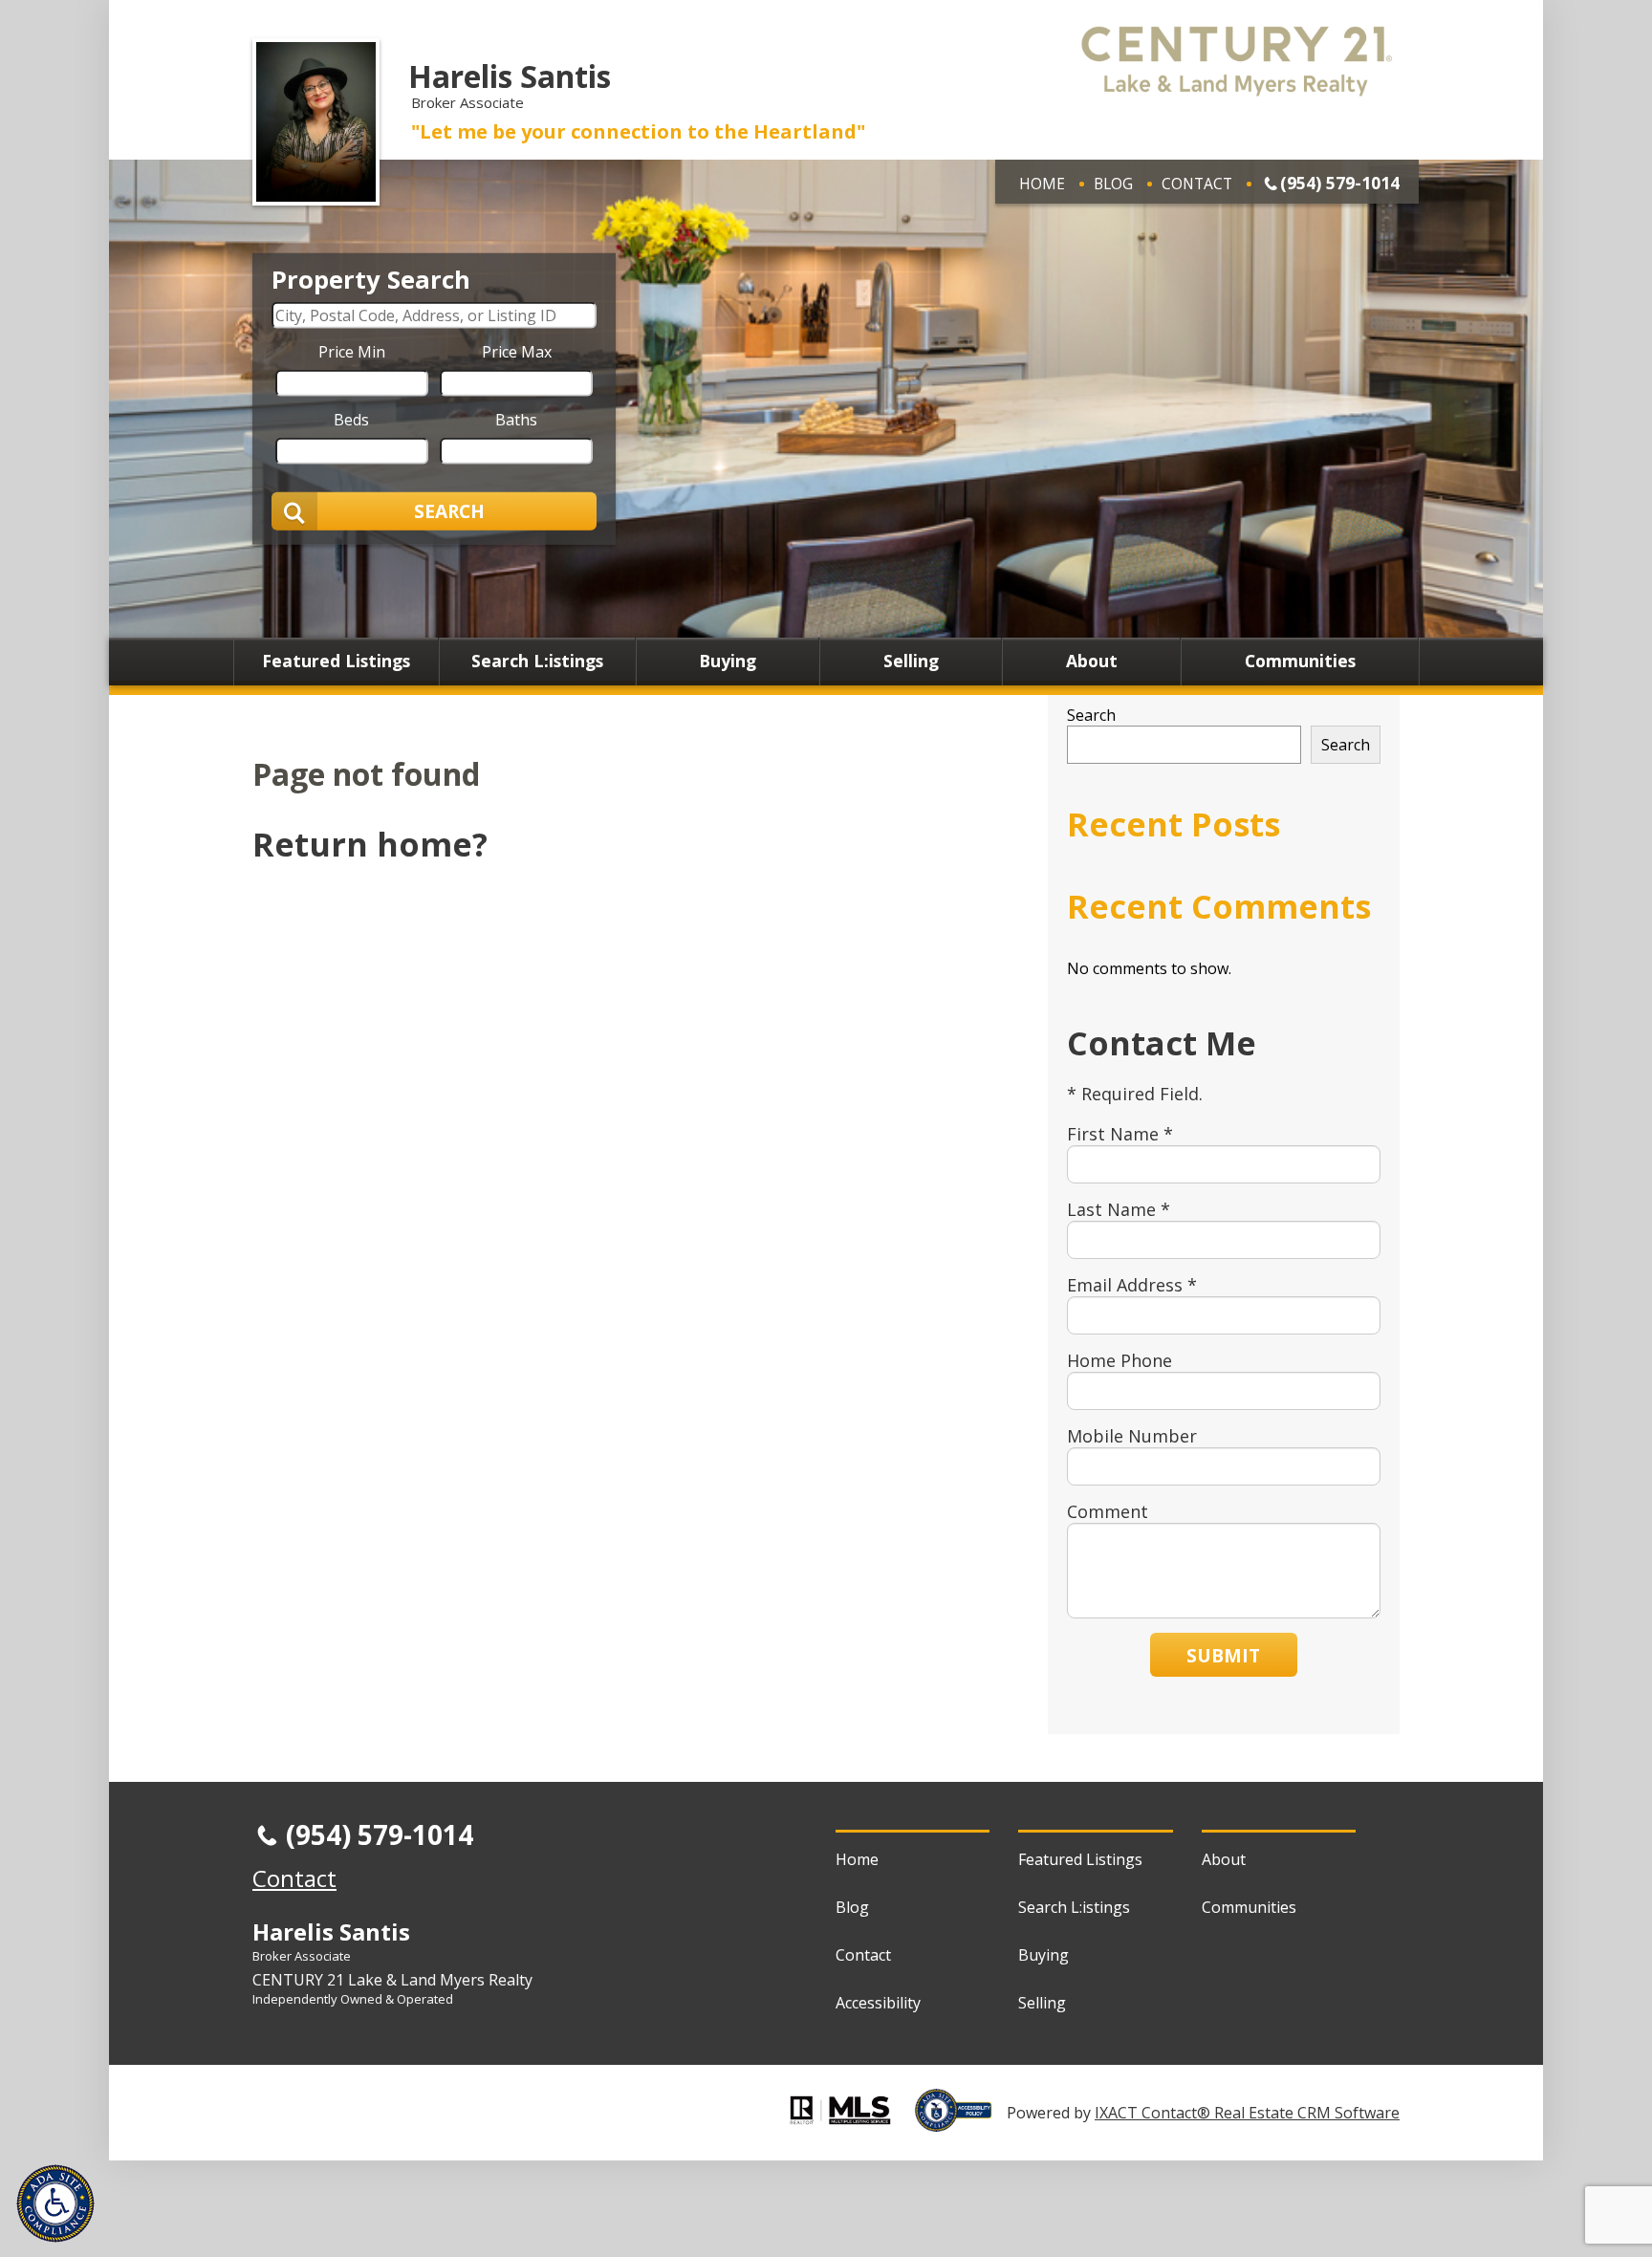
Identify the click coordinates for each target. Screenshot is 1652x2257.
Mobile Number (1132, 1436)
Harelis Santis (510, 76)
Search (1091, 715)
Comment (1108, 1511)
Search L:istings (537, 662)
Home (1042, 184)
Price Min (352, 351)
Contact (1197, 184)
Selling (911, 662)
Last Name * (1119, 1209)
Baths (516, 419)
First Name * (1120, 1134)
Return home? (370, 844)
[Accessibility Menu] (55, 2203)
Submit (1223, 1655)
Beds (351, 419)
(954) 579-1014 (1340, 183)
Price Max (517, 351)
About (1092, 662)
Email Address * (1132, 1285)
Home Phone (1119, 1360)
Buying (728, 662)
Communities (1300, 662)
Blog (1113, 184)
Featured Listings (336, 662)
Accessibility (878, 2003)
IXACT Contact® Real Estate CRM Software (1247, 2113)
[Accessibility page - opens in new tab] (961, 2121)
